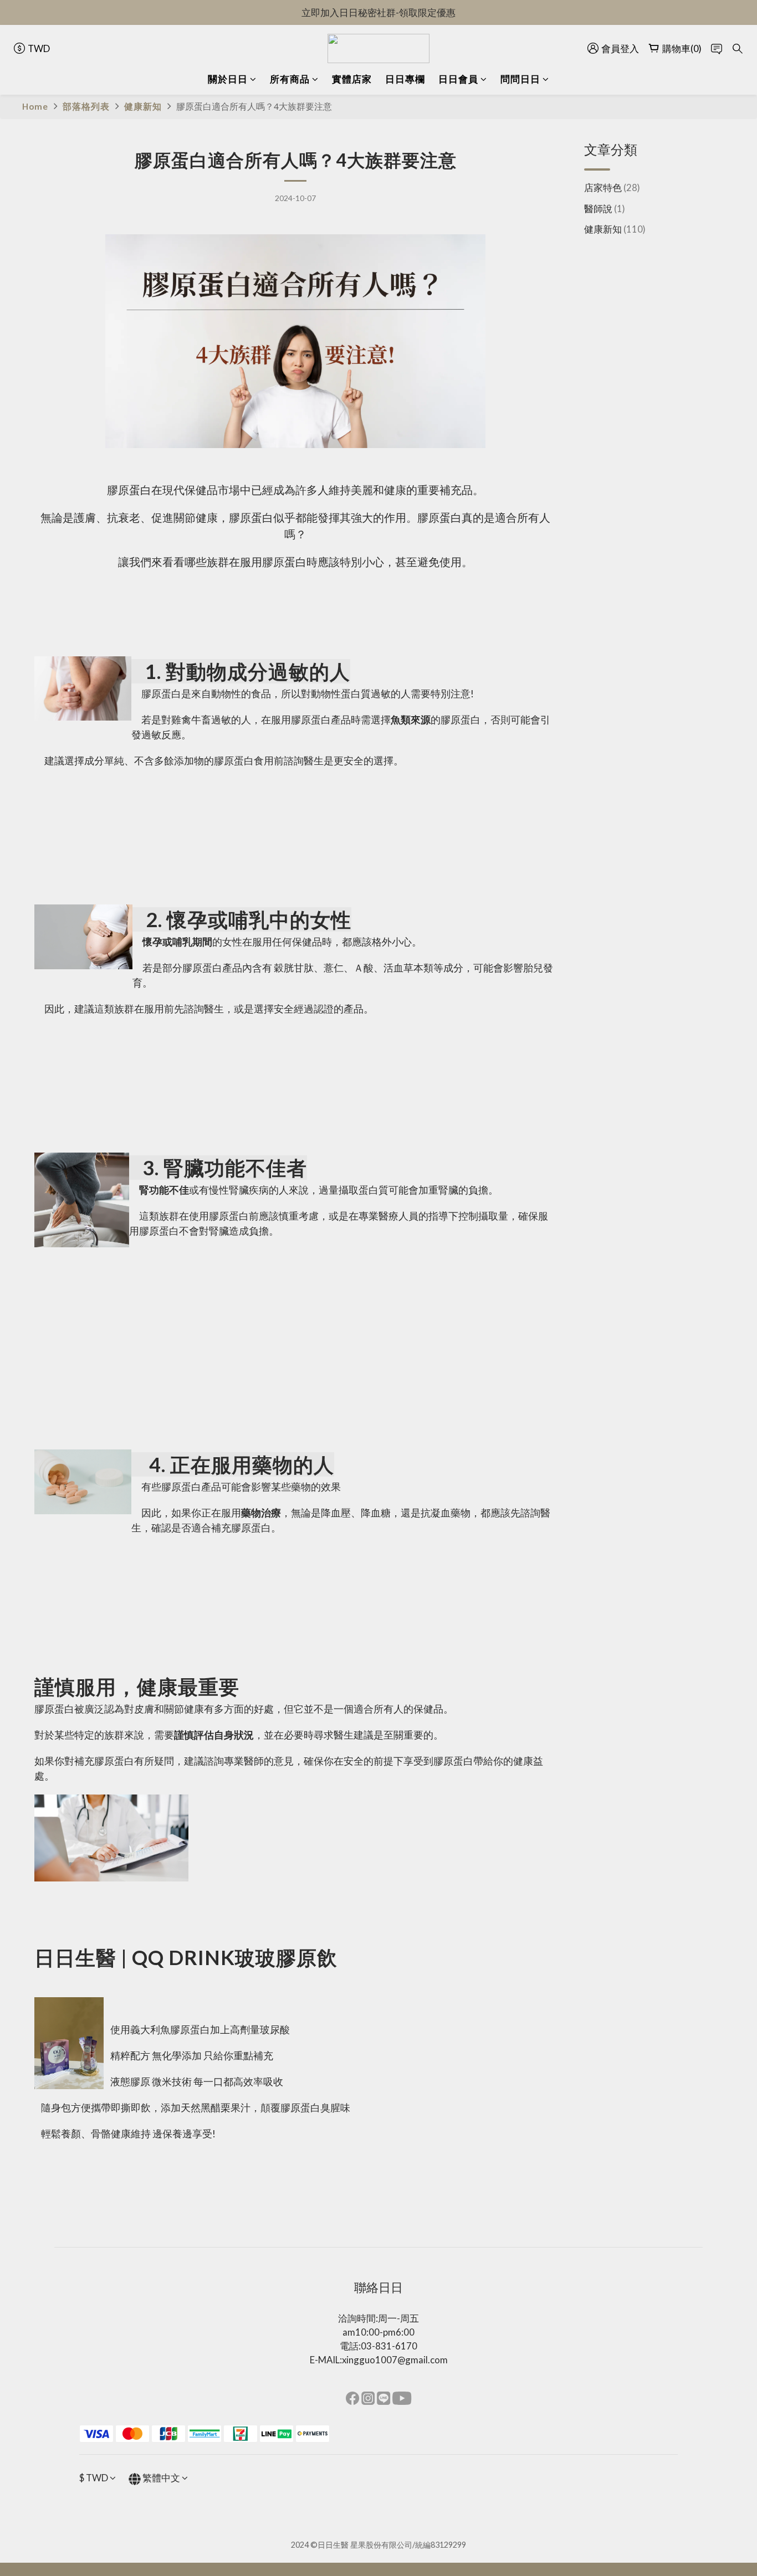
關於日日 (228, 79)
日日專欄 (405, 79)
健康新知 (143, 106)
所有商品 (290, 79)
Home (35, 106)
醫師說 (605, 208)
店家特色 (612, 187)
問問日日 (520, 79)
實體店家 (352, 79)
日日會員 (458, 79)
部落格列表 (86, 106)
